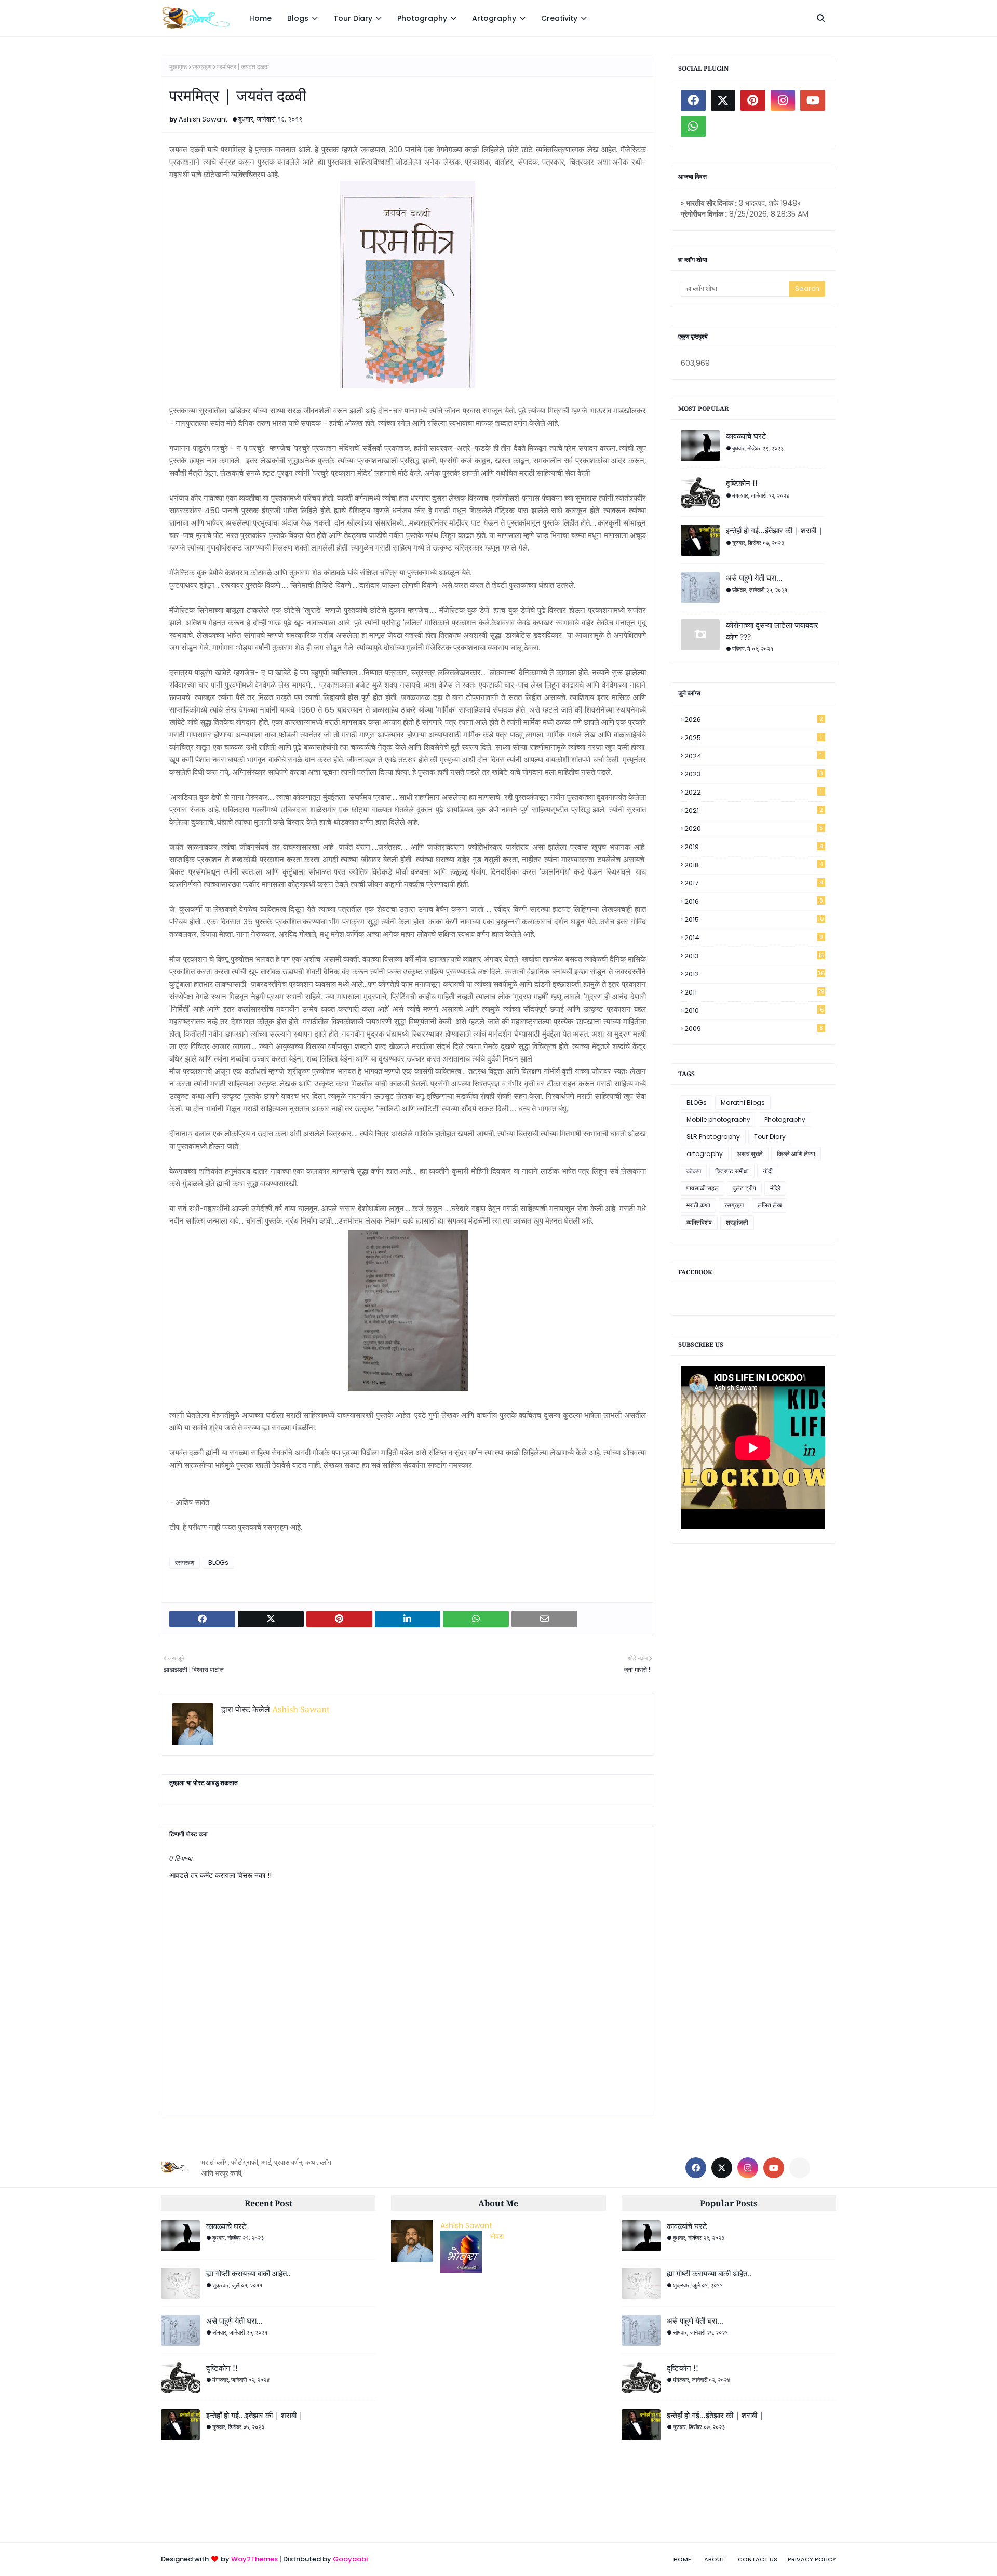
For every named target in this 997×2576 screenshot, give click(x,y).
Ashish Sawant (203, 119)
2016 (754, 901)
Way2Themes (254, 2559)
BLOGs (218, 1562)
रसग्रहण (202, 67)
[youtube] (813, 100)
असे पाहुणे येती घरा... (754, 578)
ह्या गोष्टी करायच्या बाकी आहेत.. (248, 2273)
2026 (754, 720)
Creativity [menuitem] (559, 18)
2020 (754, 829)
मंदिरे (775, 1188)
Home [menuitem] (260, 18)
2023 (754, 774)
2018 (754, 865)
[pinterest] (753, 100)
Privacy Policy (812, 2559)
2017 (754, 883)
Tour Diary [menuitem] (353, 18)
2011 (755, 992)
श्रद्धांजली (737, 1222)
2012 (755, 974)
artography (705, 1154)
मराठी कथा (698, 1205)
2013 (754, 956)
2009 (754, 1029)
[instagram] (783, 100)
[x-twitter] (723, 100)
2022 (753, 792)
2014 (754, 938)
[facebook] (693, 100)
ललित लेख (770, 1205)
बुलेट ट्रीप (744, 1188)
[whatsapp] (693, 126)
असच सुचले (750, 1154)
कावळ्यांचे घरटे (746, 436)
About (715, 2559)
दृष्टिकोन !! (742, 483)
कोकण (694, 1171)
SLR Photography (713, 1137)
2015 (754, 920)
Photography (785, 1119)
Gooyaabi (350, 2559)
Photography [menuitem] (422, 18)
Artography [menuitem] (494, 18)
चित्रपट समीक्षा (732, 1171)
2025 (753, 738)
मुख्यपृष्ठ (178, 67)
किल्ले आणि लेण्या (796, 1154)
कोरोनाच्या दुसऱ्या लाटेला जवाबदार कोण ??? (772, 631)
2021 (754, 810)
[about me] (723, 126)
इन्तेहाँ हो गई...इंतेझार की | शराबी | (774, 530)
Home (682, 2559)
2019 (754, 847)
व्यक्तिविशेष (699, 1222)
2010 (754, 1010)
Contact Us (758, 2559)
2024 (753, 756)
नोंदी (768, 1171)
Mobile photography (718, 1119)
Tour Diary (770, 1137)
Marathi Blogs (743, 1102)
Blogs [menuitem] (298, 18)
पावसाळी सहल (703, 1188)
